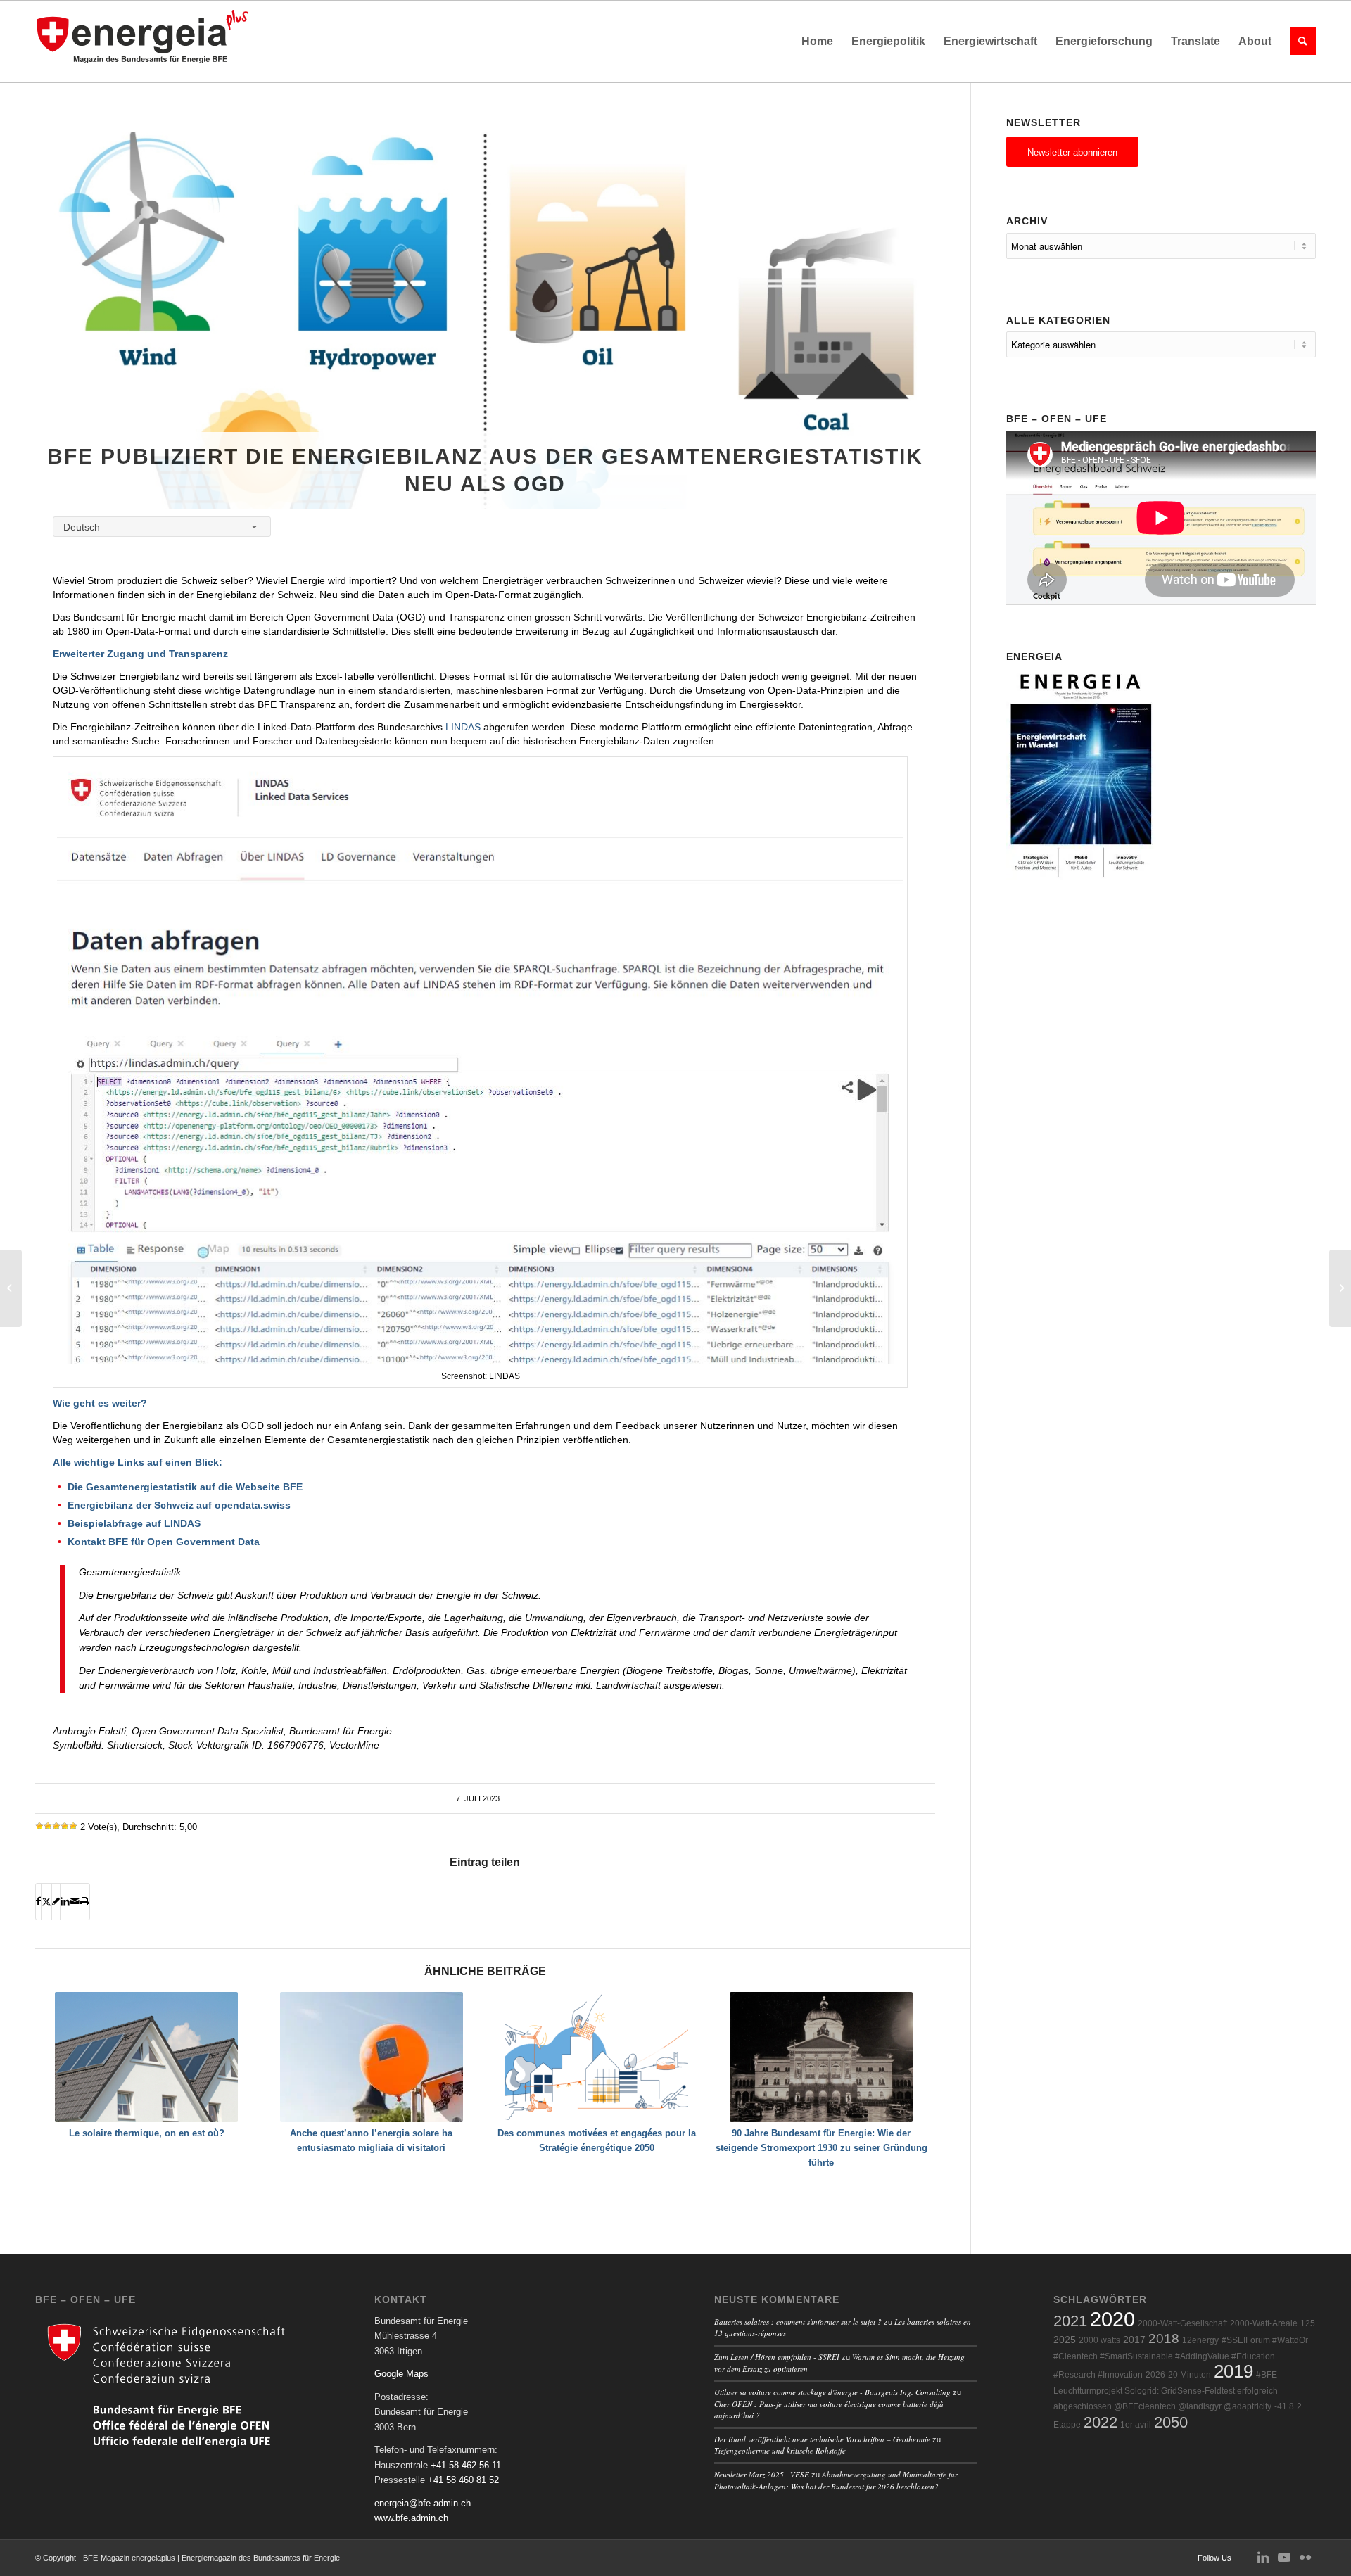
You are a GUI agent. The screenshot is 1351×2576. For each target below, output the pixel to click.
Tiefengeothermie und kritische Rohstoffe (780, 2450)
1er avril (1136, 2425)
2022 (1101, 2422)
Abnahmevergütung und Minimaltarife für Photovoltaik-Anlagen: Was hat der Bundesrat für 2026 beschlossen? (836, 2480)
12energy (1200, 2340)
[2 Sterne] (48, 1826)
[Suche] (1298, 42)
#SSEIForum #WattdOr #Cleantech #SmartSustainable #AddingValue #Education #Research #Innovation (1181, 2358)
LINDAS (463, 727)
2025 (1065, 2340)
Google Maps (401, 2374)
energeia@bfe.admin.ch (423, 2503)
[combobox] (162, 527)
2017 (1134, 2340)
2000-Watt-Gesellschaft (1182, 2323)
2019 (1233, 2371)
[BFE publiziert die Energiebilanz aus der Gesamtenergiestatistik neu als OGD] (485, 321)
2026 (1155, 2375)
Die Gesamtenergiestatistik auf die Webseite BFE (185, 1487)
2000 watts (1099, 2340)
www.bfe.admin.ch (411, 2518)
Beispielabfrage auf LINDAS (134, 1523)
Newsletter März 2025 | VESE (762, 2474)
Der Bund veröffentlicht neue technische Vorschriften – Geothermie (822, 2439)
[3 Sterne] (56, 1826)
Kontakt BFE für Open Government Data (164, 1542)
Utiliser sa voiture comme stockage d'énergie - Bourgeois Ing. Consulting (832, 2392)
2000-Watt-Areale (1264, 2323)
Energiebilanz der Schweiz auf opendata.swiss (179, 1505)
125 (1308, 2323)
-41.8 (1284, 2406)
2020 (1112, 2319)
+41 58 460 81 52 (463, 2480)
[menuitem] (817, 42)
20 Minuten (1190, 2375)
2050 (1171, 2422)
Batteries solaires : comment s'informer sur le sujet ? (798, 2322)
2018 (1164, 2339)
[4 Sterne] (65, 1826)
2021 (1070, 2321)
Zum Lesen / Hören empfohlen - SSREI (777, 2357)
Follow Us (1214, 2558)
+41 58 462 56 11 (466, 2465)
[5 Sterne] (73, 1826)
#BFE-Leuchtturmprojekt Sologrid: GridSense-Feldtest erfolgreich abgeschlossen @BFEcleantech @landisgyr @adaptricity (1167, 2391)
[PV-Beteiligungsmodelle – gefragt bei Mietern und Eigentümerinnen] (1340, 1288)
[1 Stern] (39, 1826)
